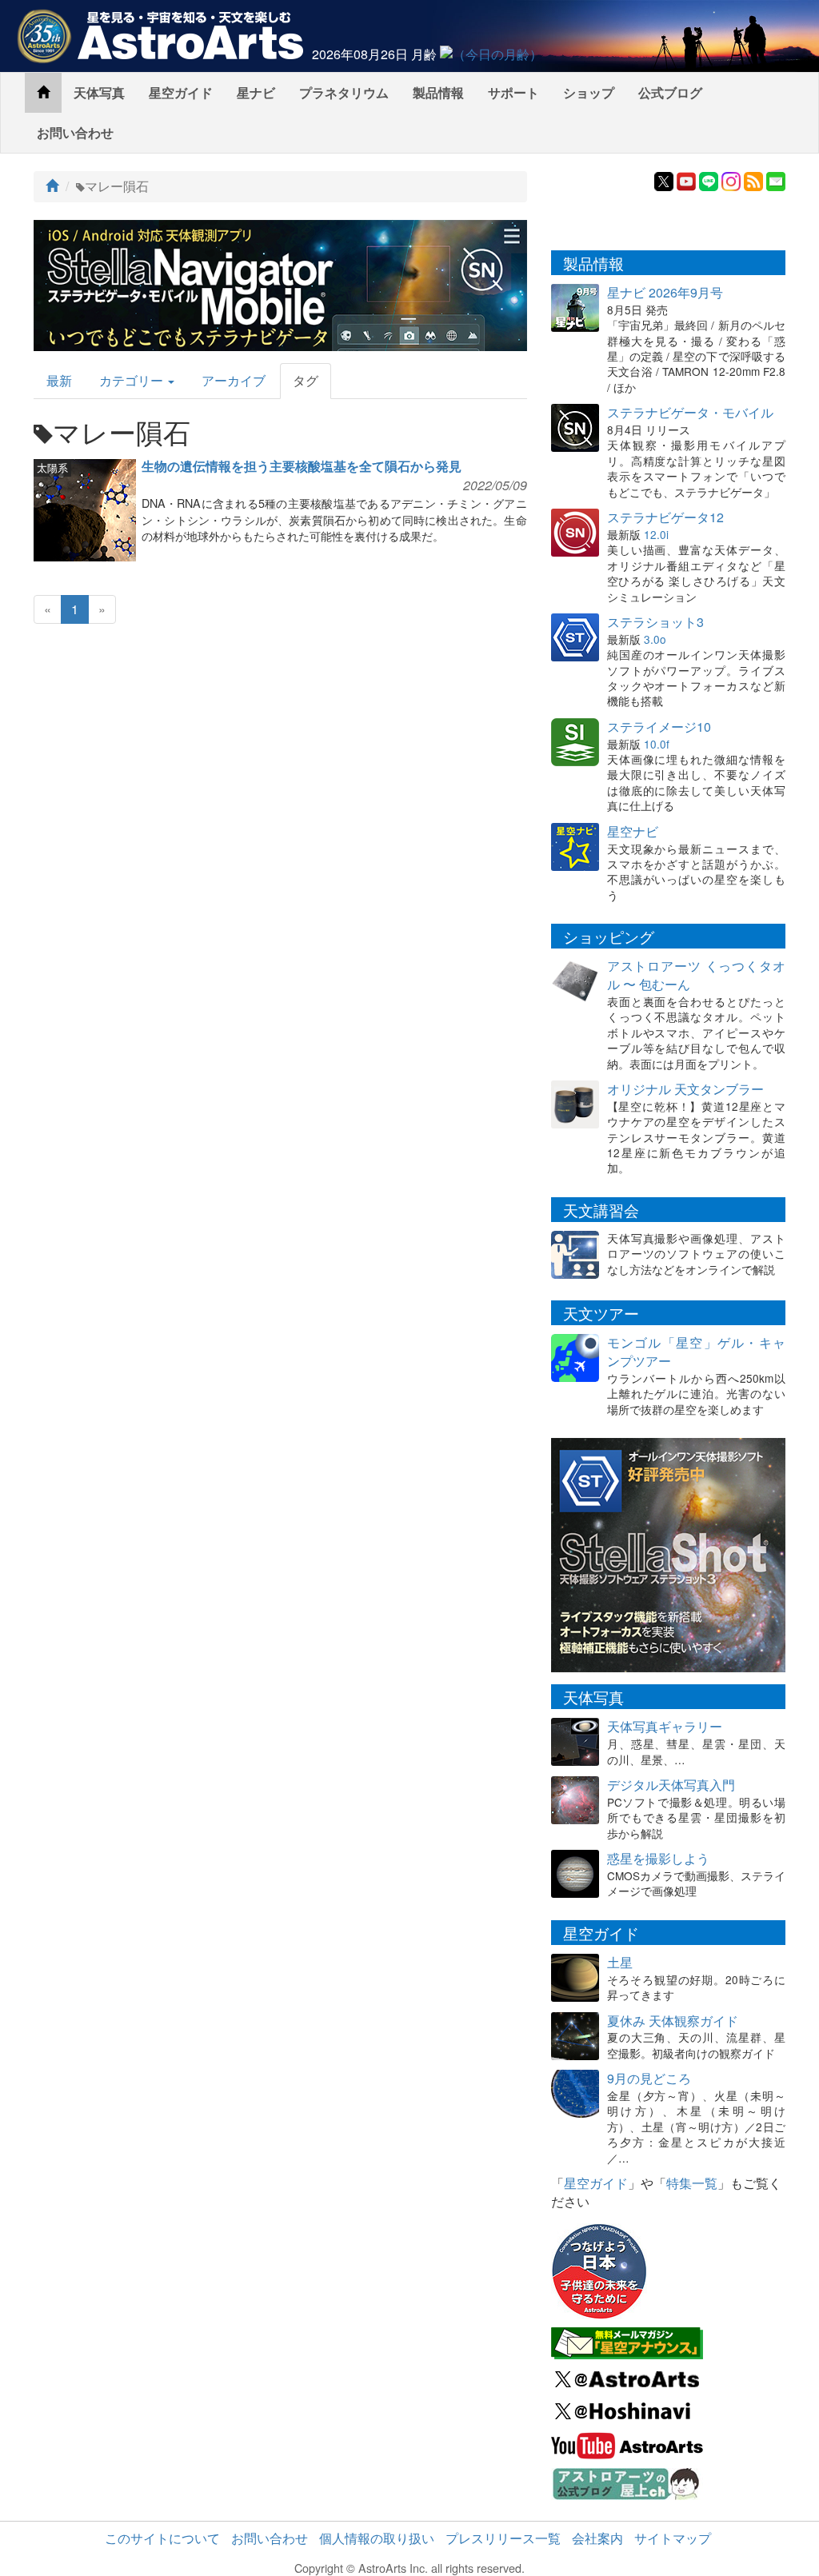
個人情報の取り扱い (377, 2538)
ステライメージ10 (659, 727)
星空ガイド (181, 92)
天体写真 (99, 92)
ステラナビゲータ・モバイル (690, 412)
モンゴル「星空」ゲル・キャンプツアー (696, 1352)
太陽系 (52, 467)
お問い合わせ (75, 132)
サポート (513, 92)
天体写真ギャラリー (665, 1726)
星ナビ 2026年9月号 (665, 292)
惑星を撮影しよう (658, 1858)
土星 (620, 1962)
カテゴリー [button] (133, 380)
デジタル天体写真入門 (671, 1785)
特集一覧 (692, 2183)
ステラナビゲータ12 (665, 517)
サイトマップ (673, 2538)
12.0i (656, 534)
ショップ (589, 92)
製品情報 (438, 92)
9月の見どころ (649, 2078)
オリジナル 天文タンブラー (685, 1089)
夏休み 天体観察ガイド (673, 2021)
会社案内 (597, 2538)
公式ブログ (670, 92)
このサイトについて (162, 2538)
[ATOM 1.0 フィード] (753, 180)
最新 (59, 380)
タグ (306, 380)
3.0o (655, 639)
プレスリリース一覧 (503, 2538)
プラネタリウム (344, 92)
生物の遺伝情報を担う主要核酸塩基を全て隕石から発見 (302, 466)
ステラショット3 (655, 622)
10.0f (657, 744)
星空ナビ (633, 831)
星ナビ (256, 92)
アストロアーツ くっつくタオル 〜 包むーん (696, 975)
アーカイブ (234, 380)
